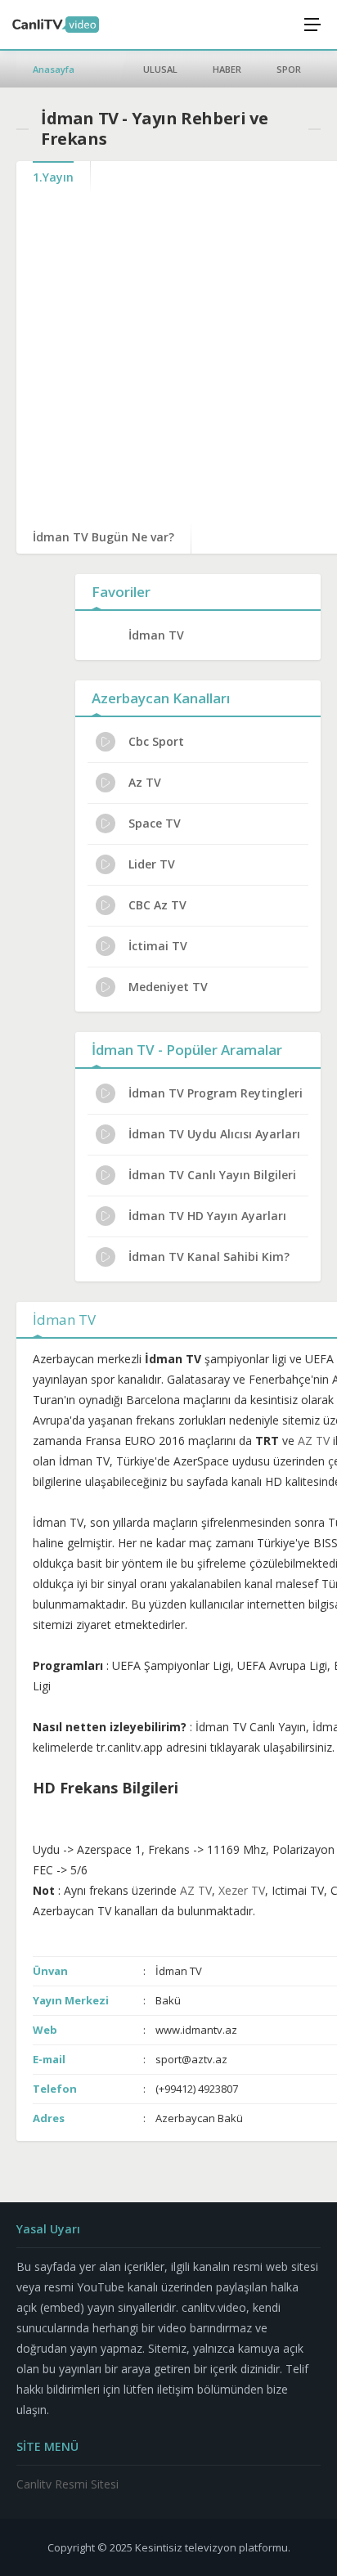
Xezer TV (242, 1890)
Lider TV (152, 864)
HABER (227, 69)
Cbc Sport (156, 741)
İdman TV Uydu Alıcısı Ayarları (214, 1134)
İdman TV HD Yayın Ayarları (207, 1216)
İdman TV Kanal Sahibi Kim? (209, 1257)
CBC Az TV (157, 905)
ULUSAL (160, 69)
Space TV (155, 823)
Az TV (145, 782)
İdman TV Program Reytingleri (216, 1093)
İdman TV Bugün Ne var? (103, 537)
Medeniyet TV (168, 987)
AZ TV (314, 1441)
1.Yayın (53, 177)
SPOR (289, 69)
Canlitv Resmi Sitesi (67, 2484)
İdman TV (156, 635)
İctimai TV (158, 946)
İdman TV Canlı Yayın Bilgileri (212, 1175)
